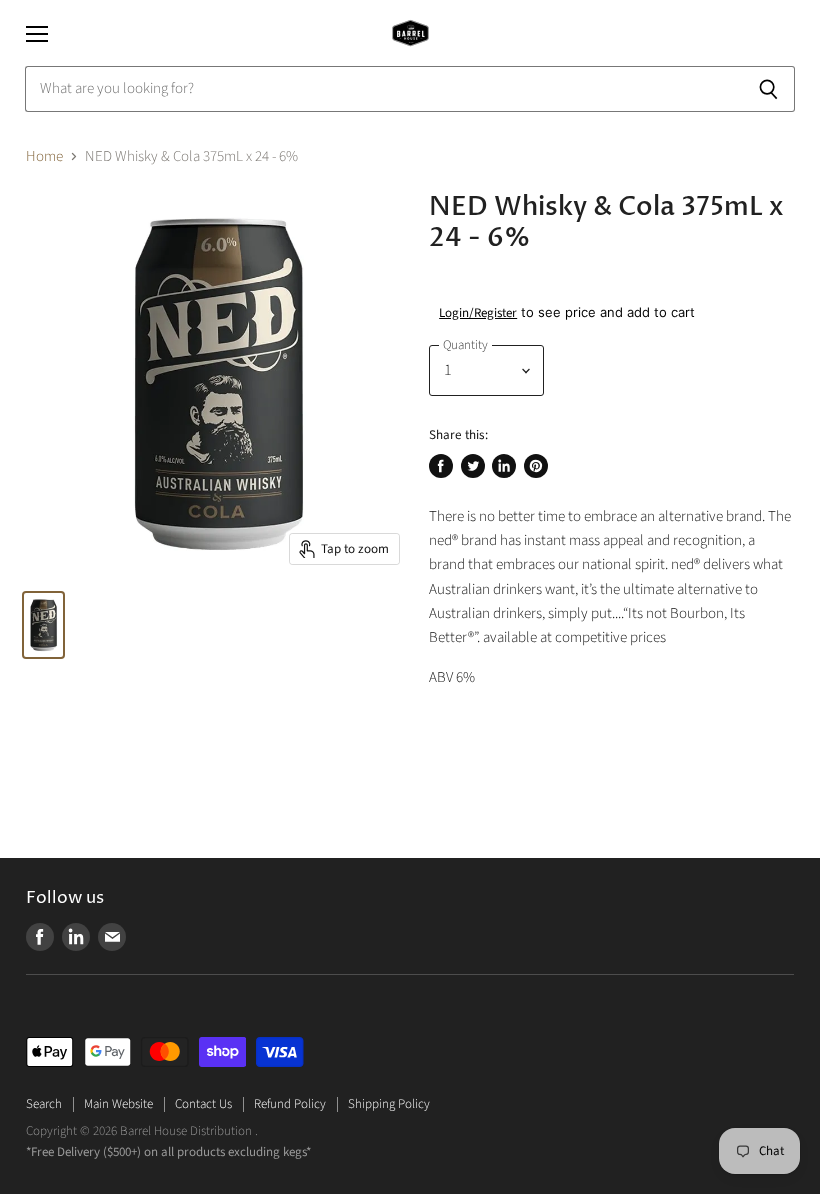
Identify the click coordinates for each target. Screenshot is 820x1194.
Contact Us (203, 1104)
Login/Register (478, 313)
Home (44, 156)
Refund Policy (290, 1104)
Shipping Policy (389, 1104)
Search (44, 1104)
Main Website (118, 1104)
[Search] (768, 89)
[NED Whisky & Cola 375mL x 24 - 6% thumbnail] (43, 625)
